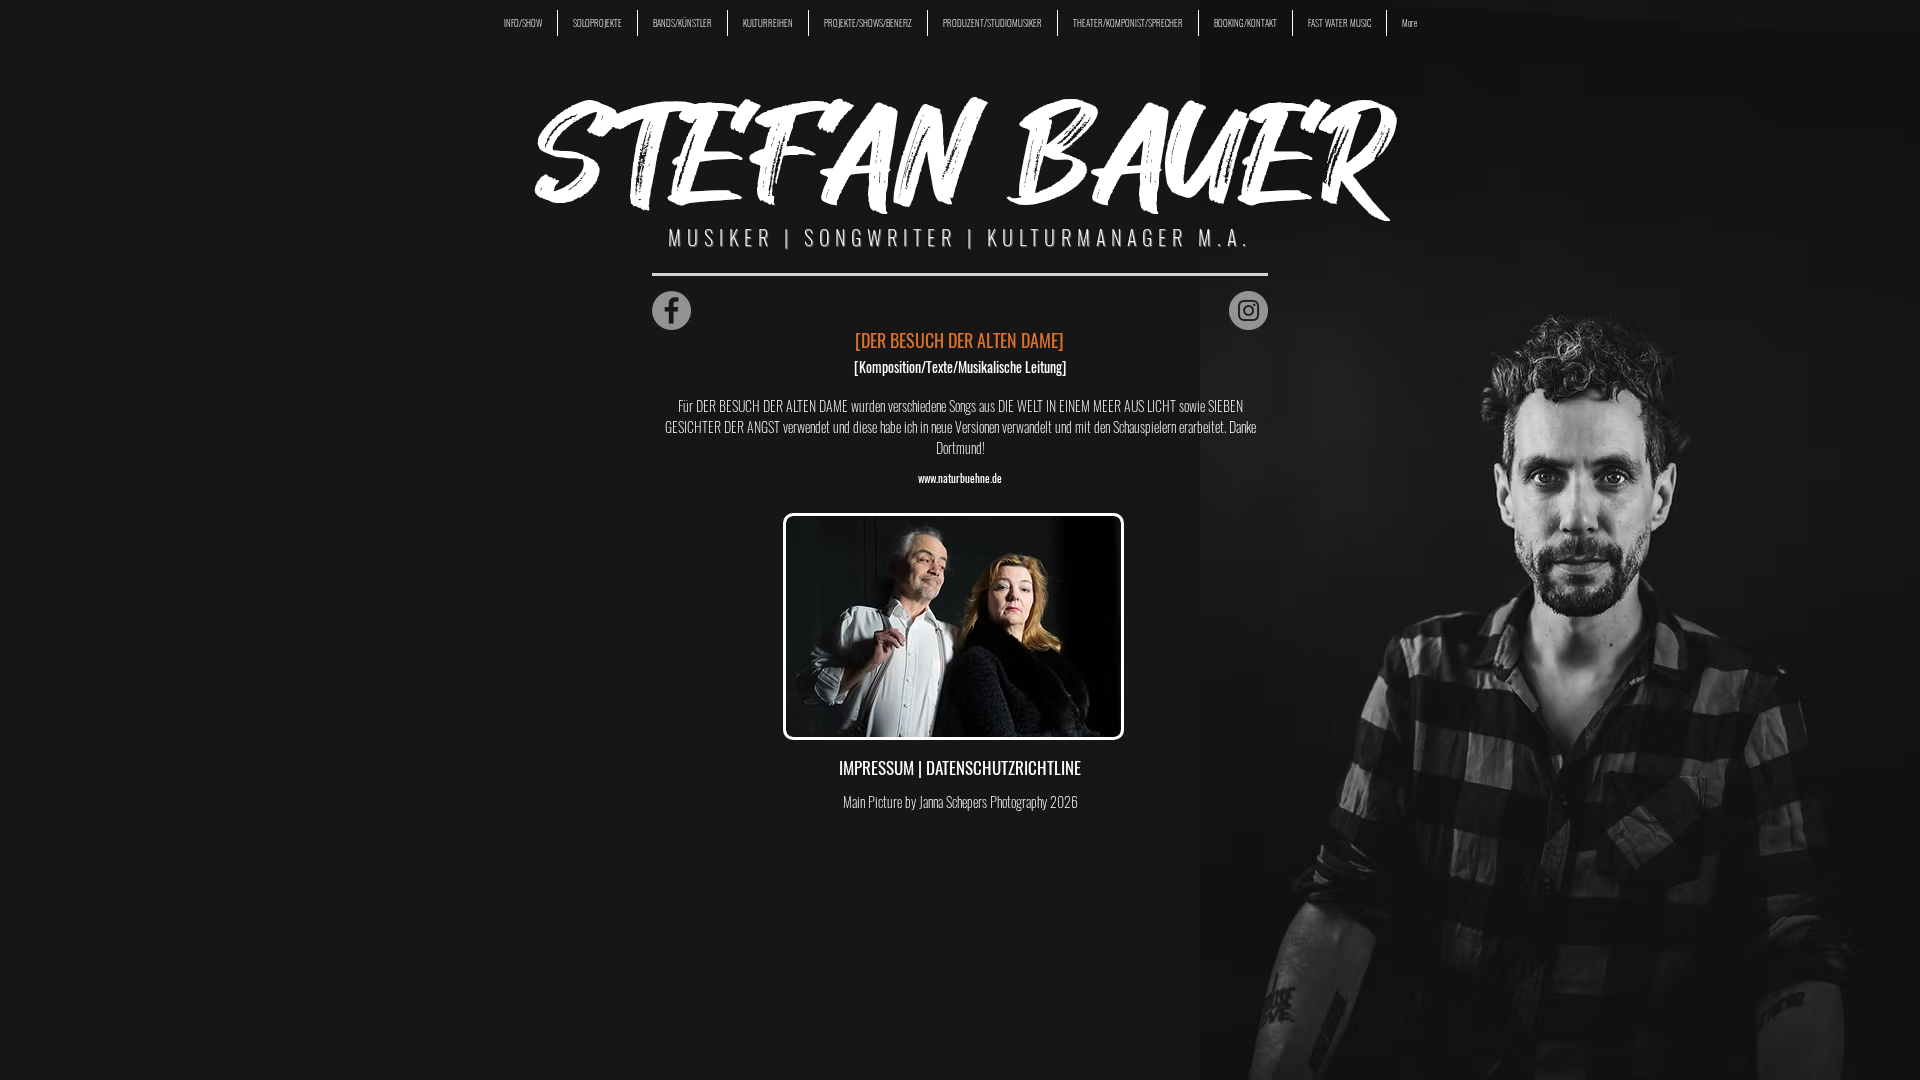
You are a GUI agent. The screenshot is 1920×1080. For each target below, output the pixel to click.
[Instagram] (1248, 310)
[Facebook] (671, 310)
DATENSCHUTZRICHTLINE (1003, 767)
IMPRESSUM (878, 767)
